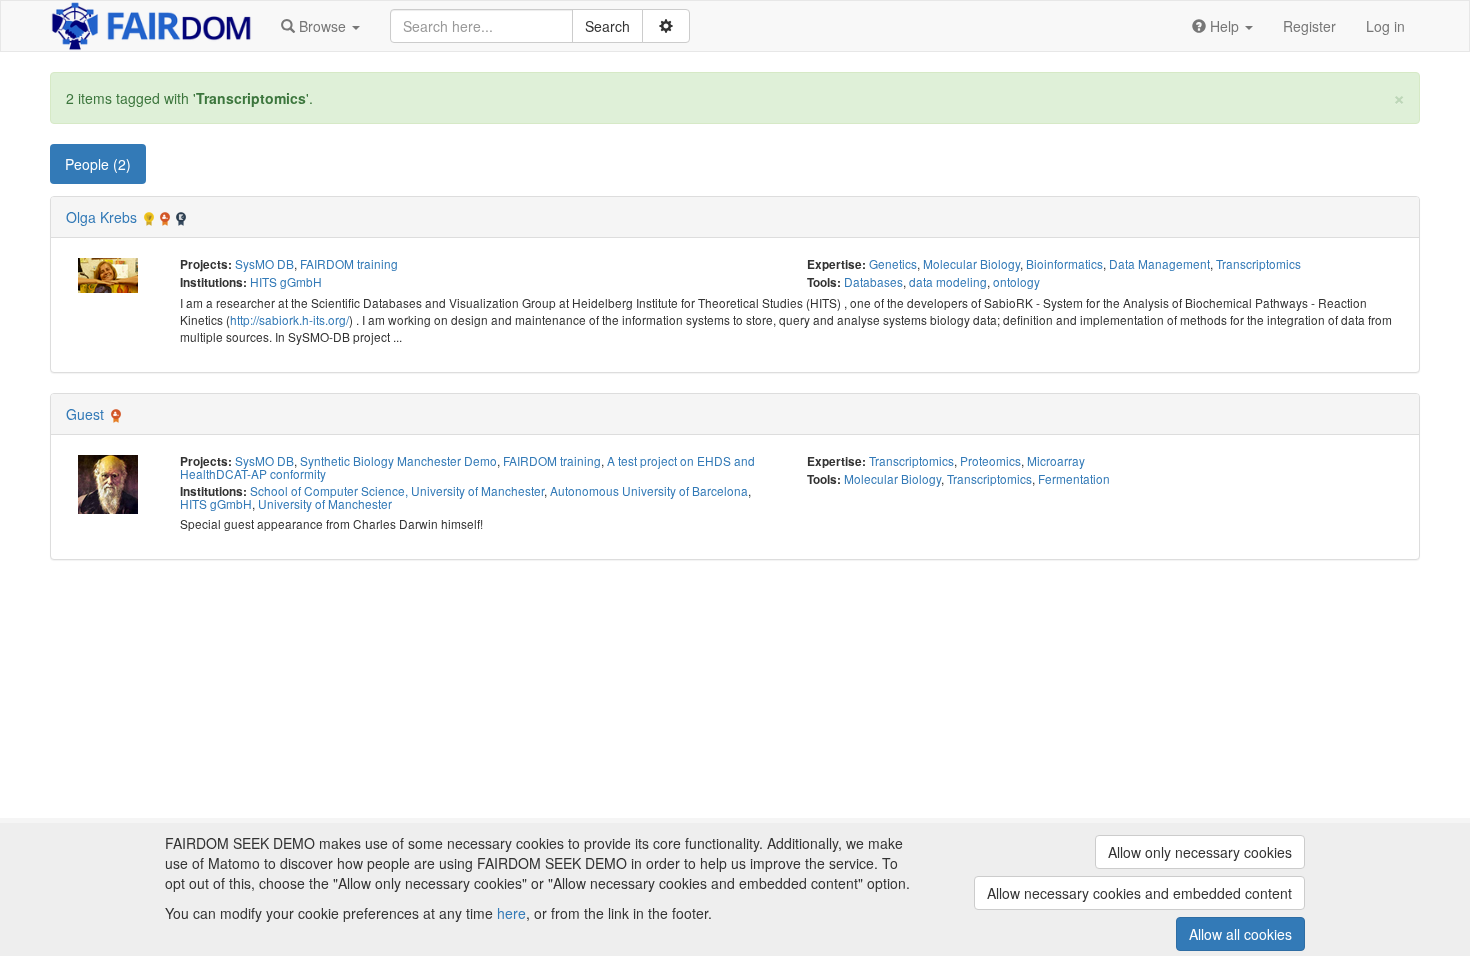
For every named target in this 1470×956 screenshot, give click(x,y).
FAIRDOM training (349, 263)
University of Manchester (325, 503)
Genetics (893, 263)
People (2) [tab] (98, 164)
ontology (1016, 281)
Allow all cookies (1240, 934)
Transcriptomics (1258, 263)
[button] (320, 26)
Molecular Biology (971, 263)
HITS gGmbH (286, 281)
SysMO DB (264, 263)
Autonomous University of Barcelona (649, 490)
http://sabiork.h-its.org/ (289, 319)
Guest (85, 414)
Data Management (1159, 263)
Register (1309, 26)
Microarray (1056, 460)
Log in (1385, 26)
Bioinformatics (1064, 263)
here (511, 913)
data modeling (948, 281)
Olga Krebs (101, 217)
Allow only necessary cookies (1200, 852)
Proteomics (990, 460)
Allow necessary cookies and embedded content (1139, 893)
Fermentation (1074, 478)
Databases (873, 281)
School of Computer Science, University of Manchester (397, 490)
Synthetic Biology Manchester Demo (398, 460)
